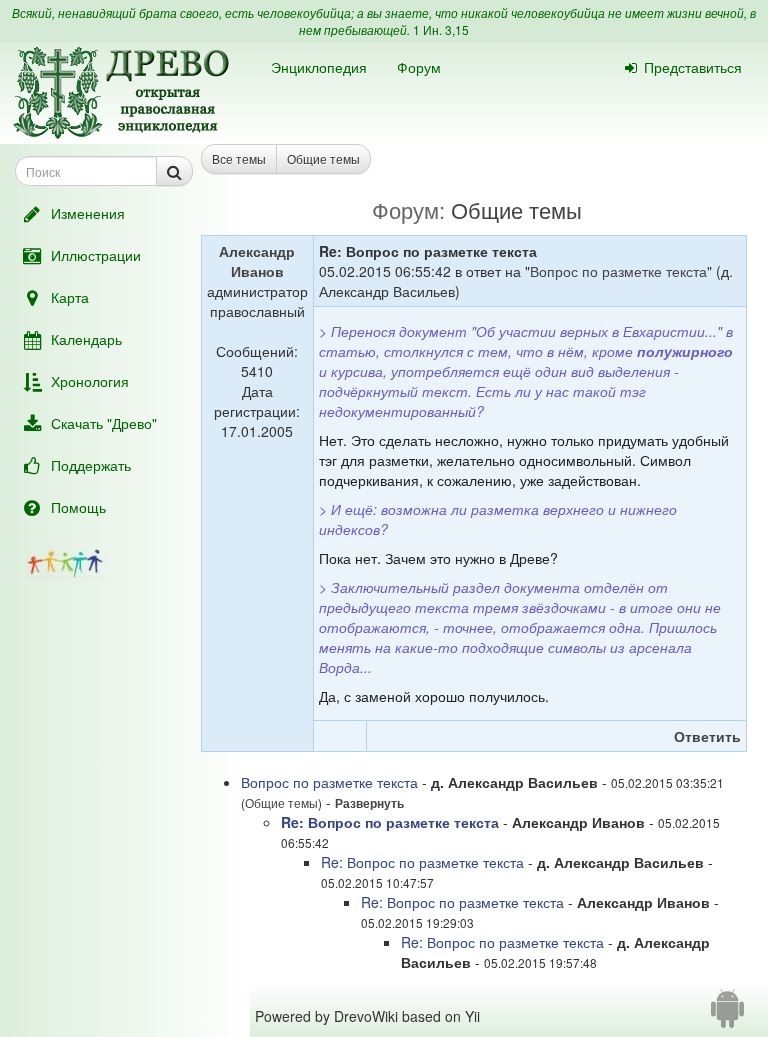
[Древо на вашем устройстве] (727, 1016)
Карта (70, 297)
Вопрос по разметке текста (618, 271)
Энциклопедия (319, 67)
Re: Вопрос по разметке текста (390, 822)
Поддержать (91, 465)
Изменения (88, 213)
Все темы (239, 158)
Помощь (78, 507)
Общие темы (323, 158)
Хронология (90, 381)
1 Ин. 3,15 (441, 29)
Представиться (693, 67)
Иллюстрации (96, 255)
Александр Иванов (257, 261)
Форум (419, 67)
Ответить (707, 736)
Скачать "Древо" (104, 423)
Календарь (86, 339)
